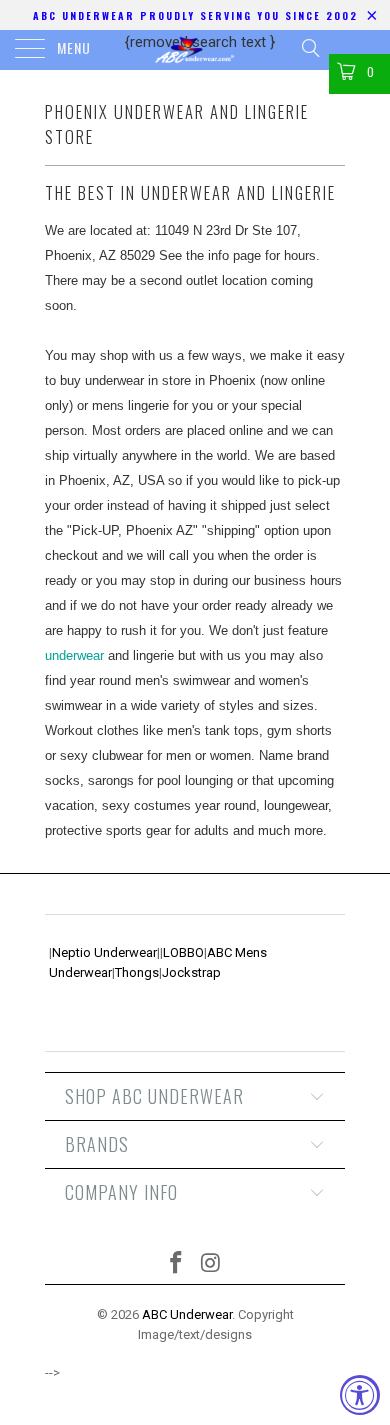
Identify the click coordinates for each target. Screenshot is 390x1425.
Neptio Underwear (104, 952)
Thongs (137, 972)
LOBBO (183, 952)
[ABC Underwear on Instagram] (212, 1264)
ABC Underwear (187, 1314)
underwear (74, 655)
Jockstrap (191, 972)
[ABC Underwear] (195, 50)
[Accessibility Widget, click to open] (360, 1395)
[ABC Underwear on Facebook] (177, 1264)
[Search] (309, 48)
